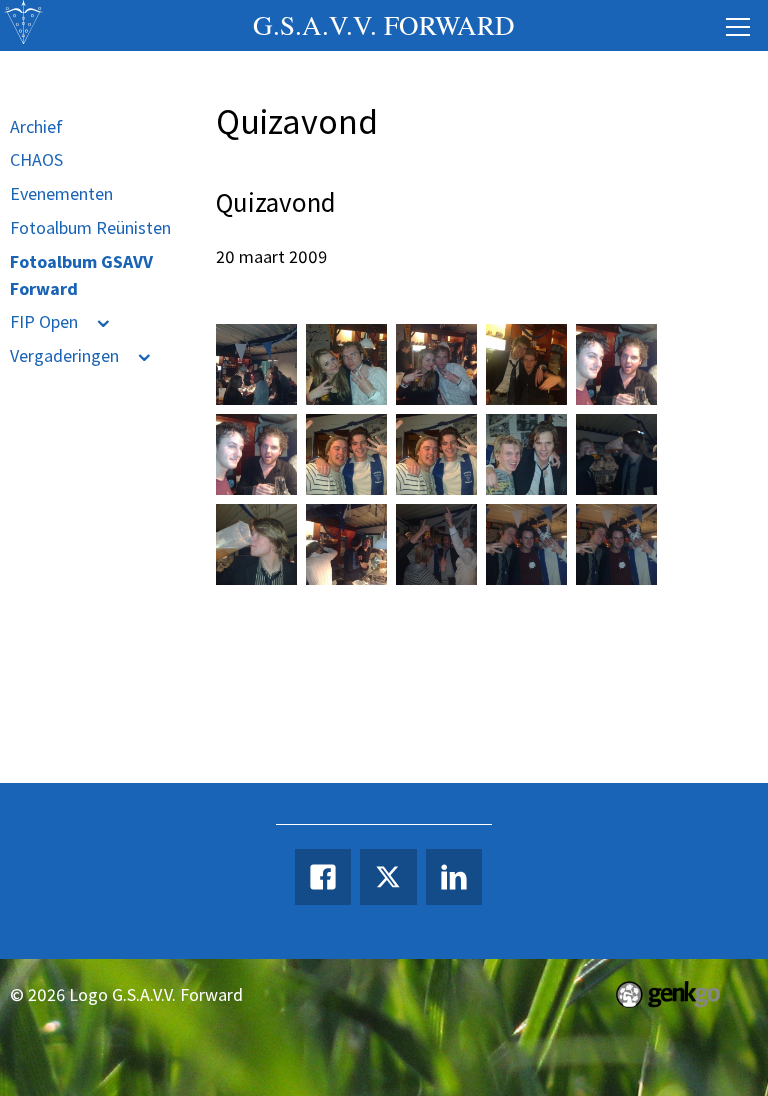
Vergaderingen (64, 355)
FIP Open (44, 321)
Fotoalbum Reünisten (90, 227)
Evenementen (61, 193)
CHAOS (36, 159)
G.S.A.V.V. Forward (384, 25)
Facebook (323, 877)
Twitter (388, 877)
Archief (36, 126)
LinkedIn (454, 877)
